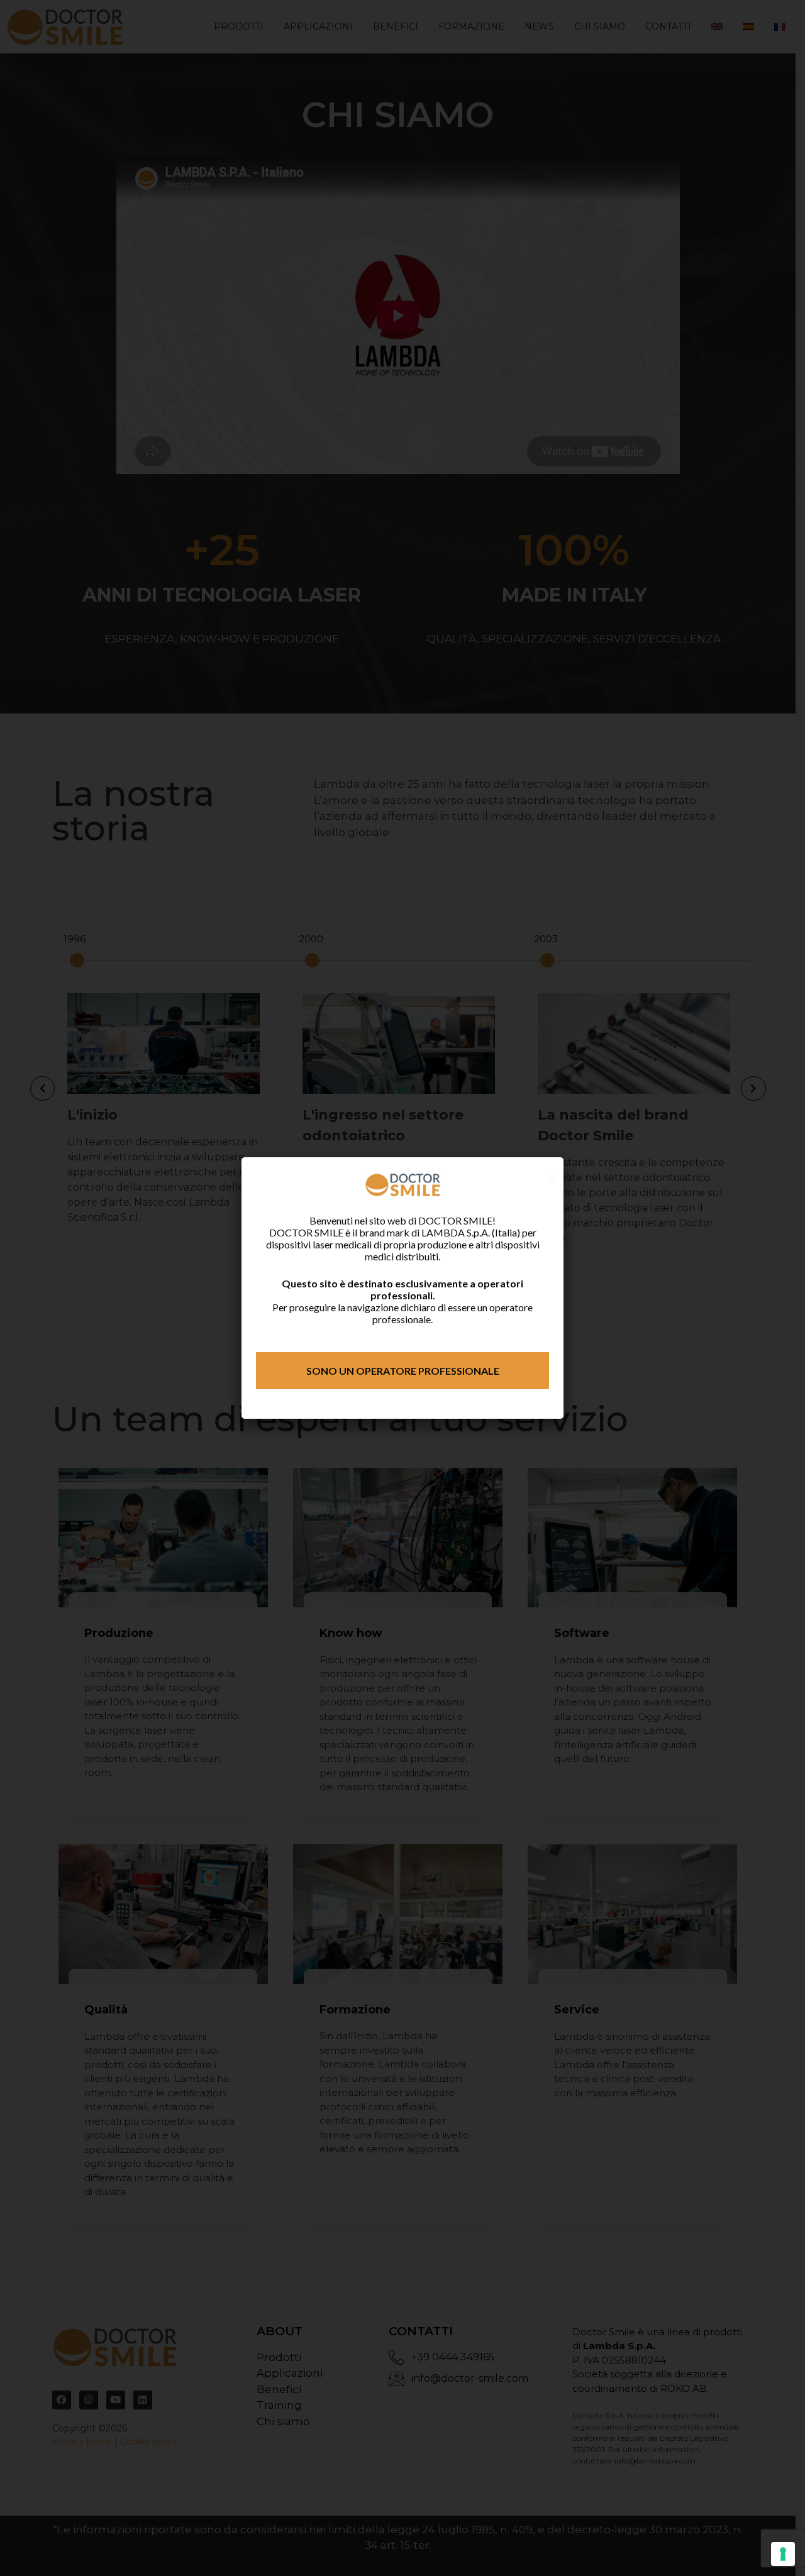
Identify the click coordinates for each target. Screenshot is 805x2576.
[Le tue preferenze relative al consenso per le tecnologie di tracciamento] (783, 2554)
